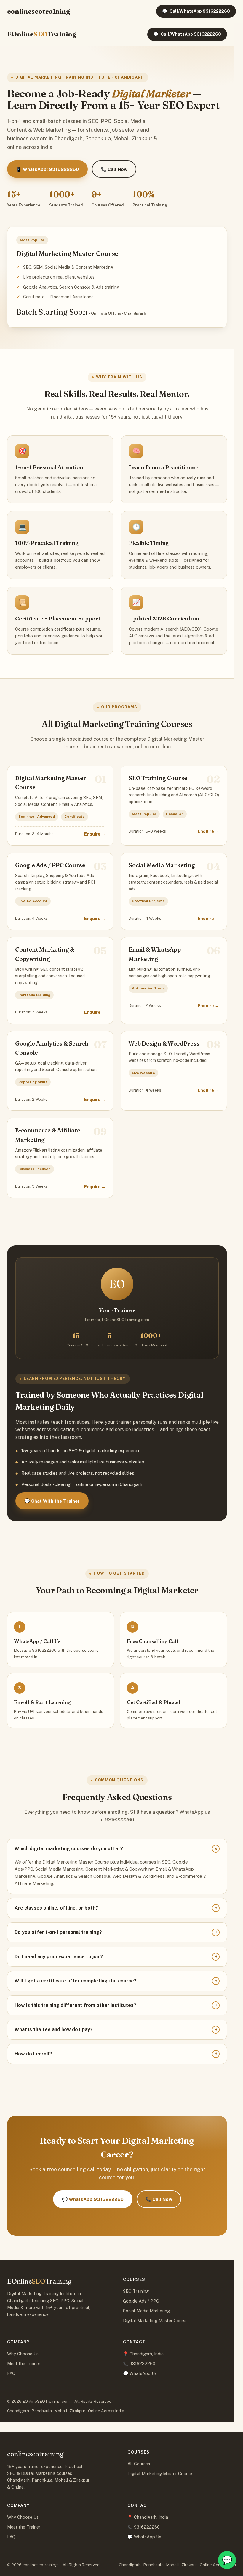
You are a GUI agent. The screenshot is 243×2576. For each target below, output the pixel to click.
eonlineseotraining (39, 11)
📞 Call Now (114, 169)
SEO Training (136, 2291)
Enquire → (95, 834)
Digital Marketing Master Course (155, 2320)
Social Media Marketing (146, 2311)
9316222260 (142, 2363)
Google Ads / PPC (141, 2301)
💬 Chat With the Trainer (52, 1501)
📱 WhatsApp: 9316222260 (47, 169)
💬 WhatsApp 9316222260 (93, 2199)
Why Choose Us (23, 2354)
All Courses (139, 2464)
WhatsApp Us (143, 2373)
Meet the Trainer (24, 2363)
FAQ (11, 2373)
